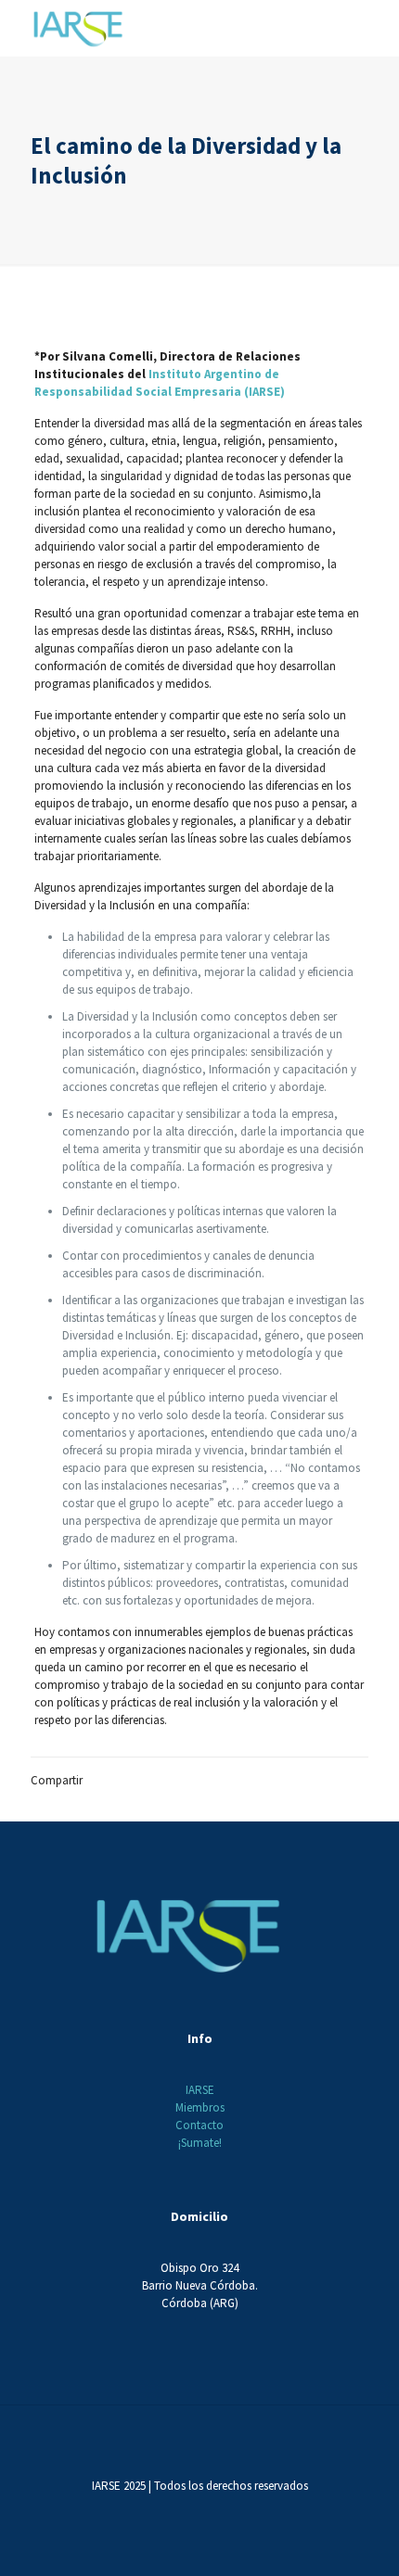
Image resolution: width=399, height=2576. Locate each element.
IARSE (200, 2090)
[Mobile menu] (374, 28)
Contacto (199, 2125)
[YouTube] (200, 2512)
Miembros (200, 2107)
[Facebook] (150, 2512)
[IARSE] (78, 28)
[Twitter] (175, 2512)
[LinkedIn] (225, 2512)
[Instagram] (250, 2512)
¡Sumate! (200, 2143)
